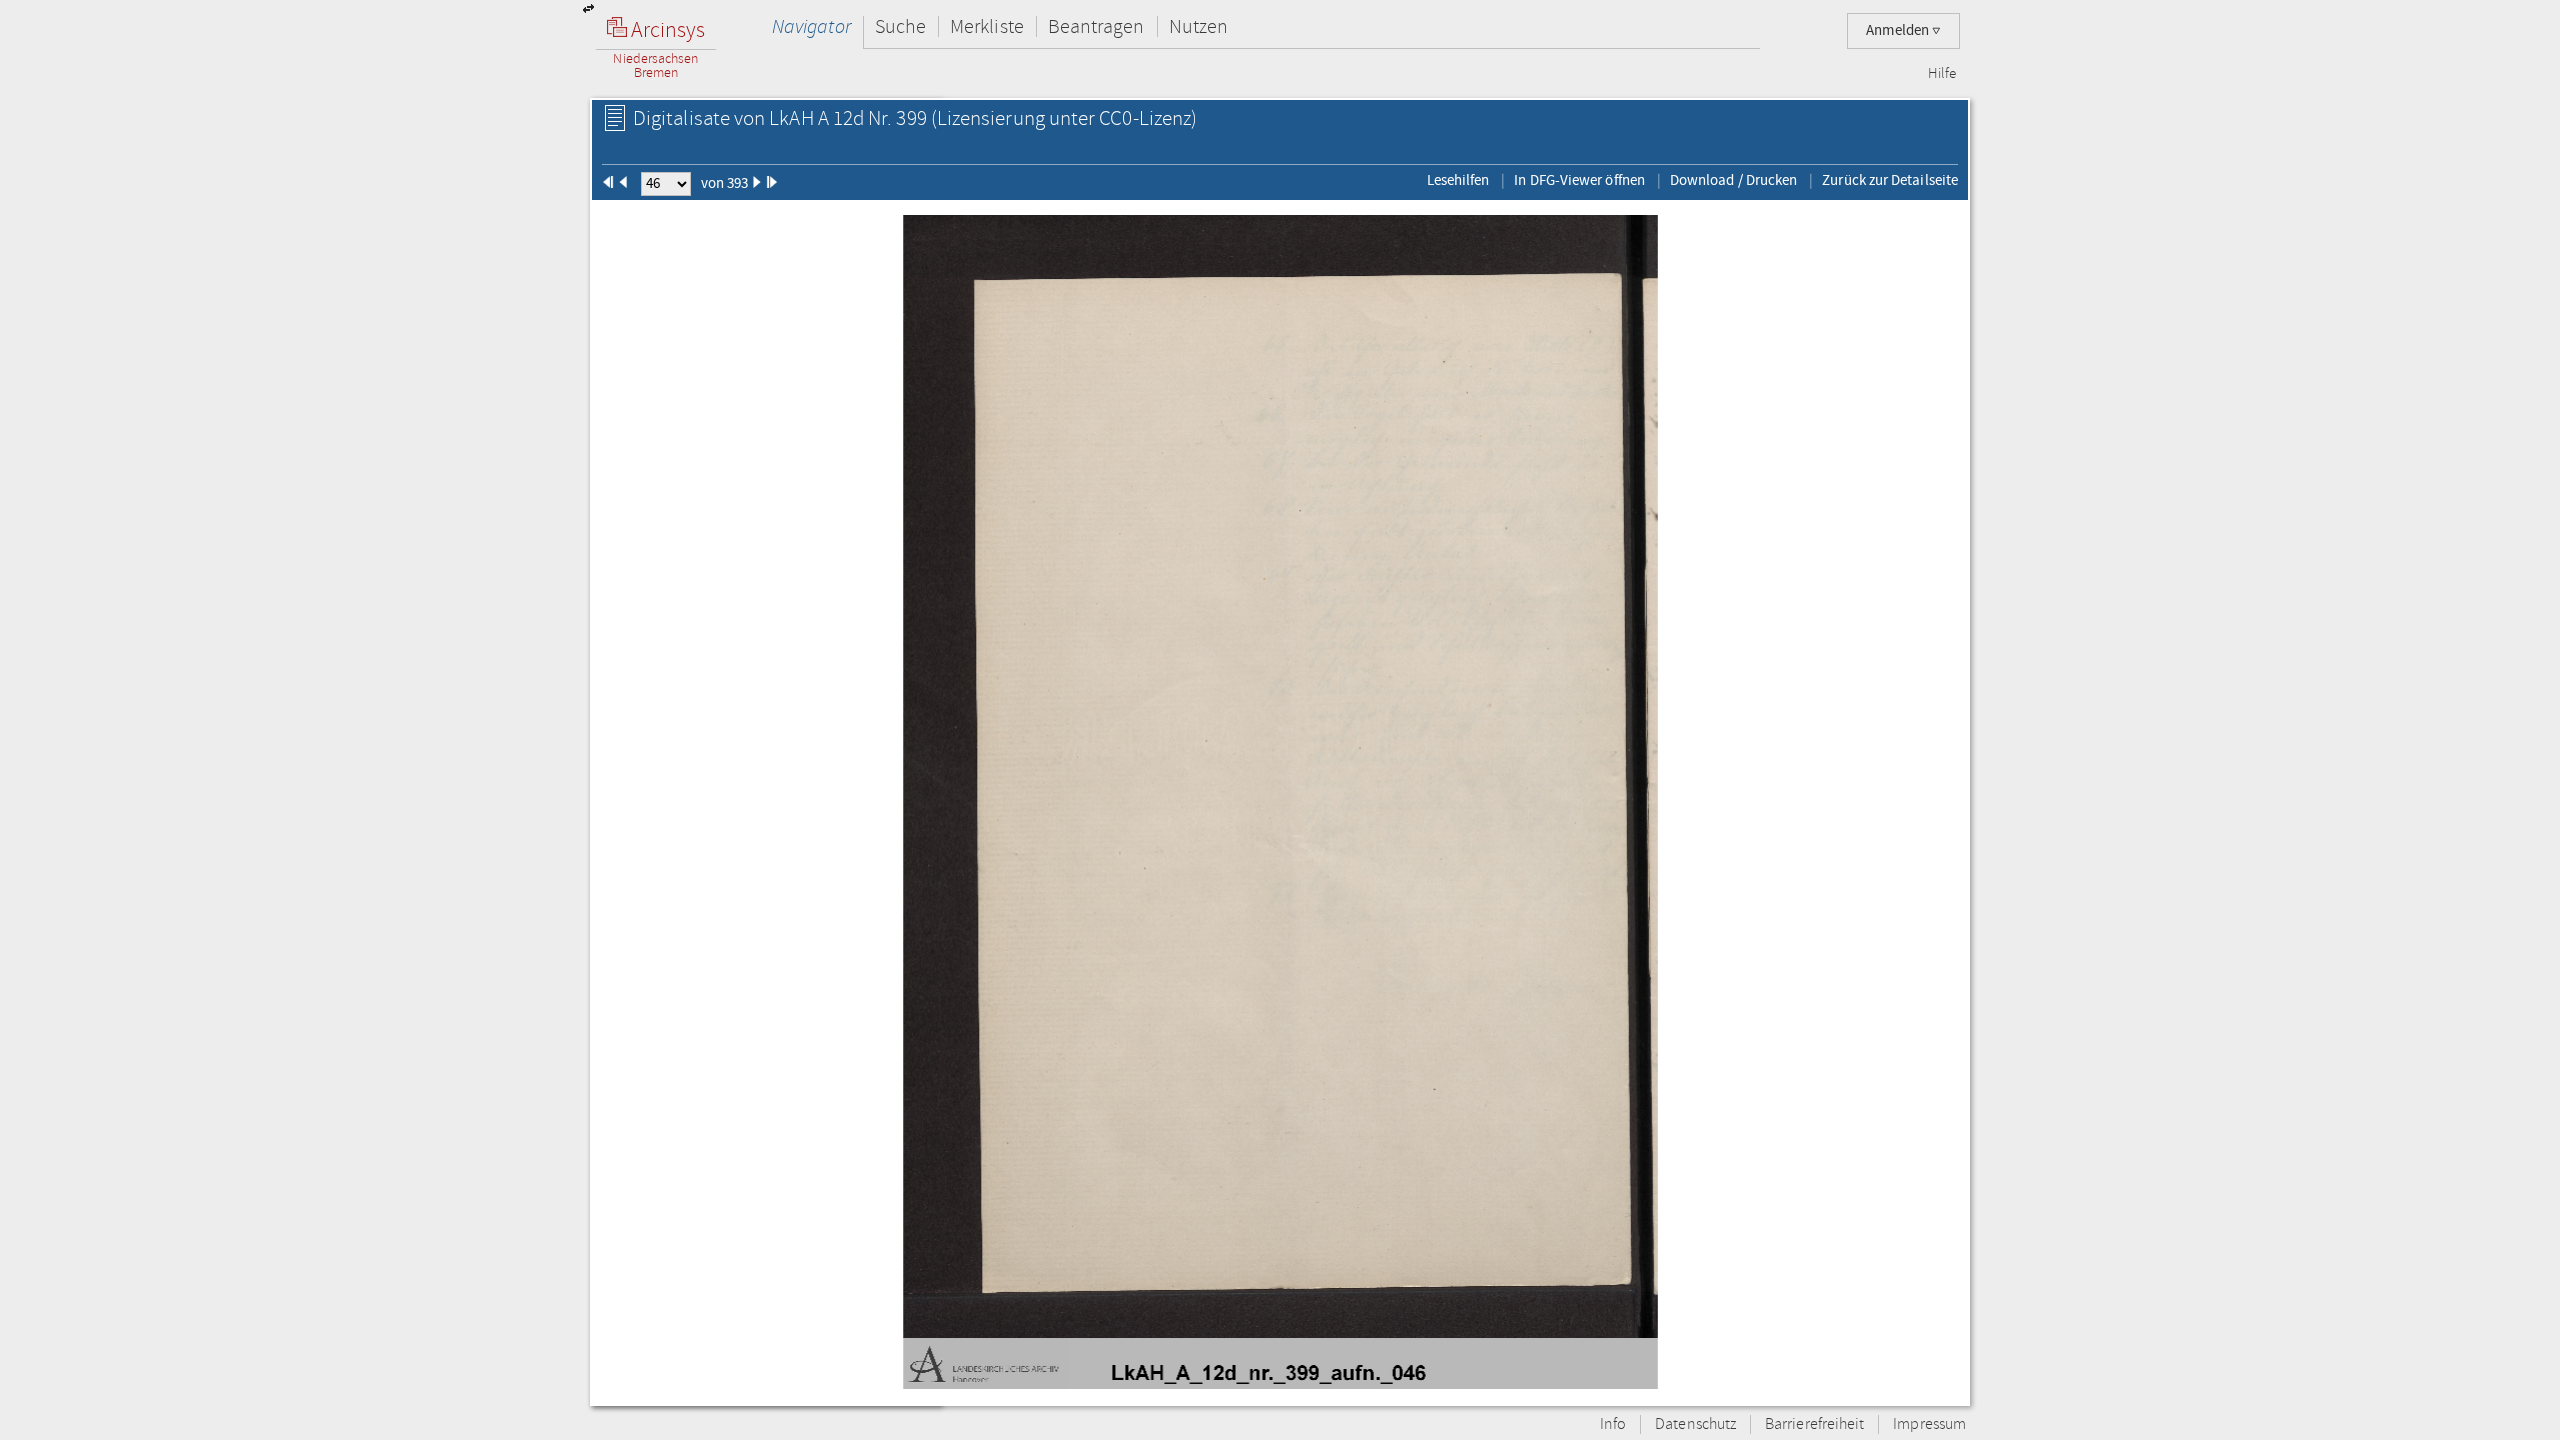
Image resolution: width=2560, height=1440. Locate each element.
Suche (900, 26)
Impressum (1929, 1424)
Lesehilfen (1458, 180)
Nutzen (1198, 26)
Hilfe (1942, 74)
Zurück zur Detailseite (1890, 180)
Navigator (811, 26)
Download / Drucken (1733, 180)
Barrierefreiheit (1814, 1424)
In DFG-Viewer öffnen (1579, 180)
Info (1613, 1424)
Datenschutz (1695, 1424)
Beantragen (1096, 26)
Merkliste (987, 26)
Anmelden (1899, 30)
